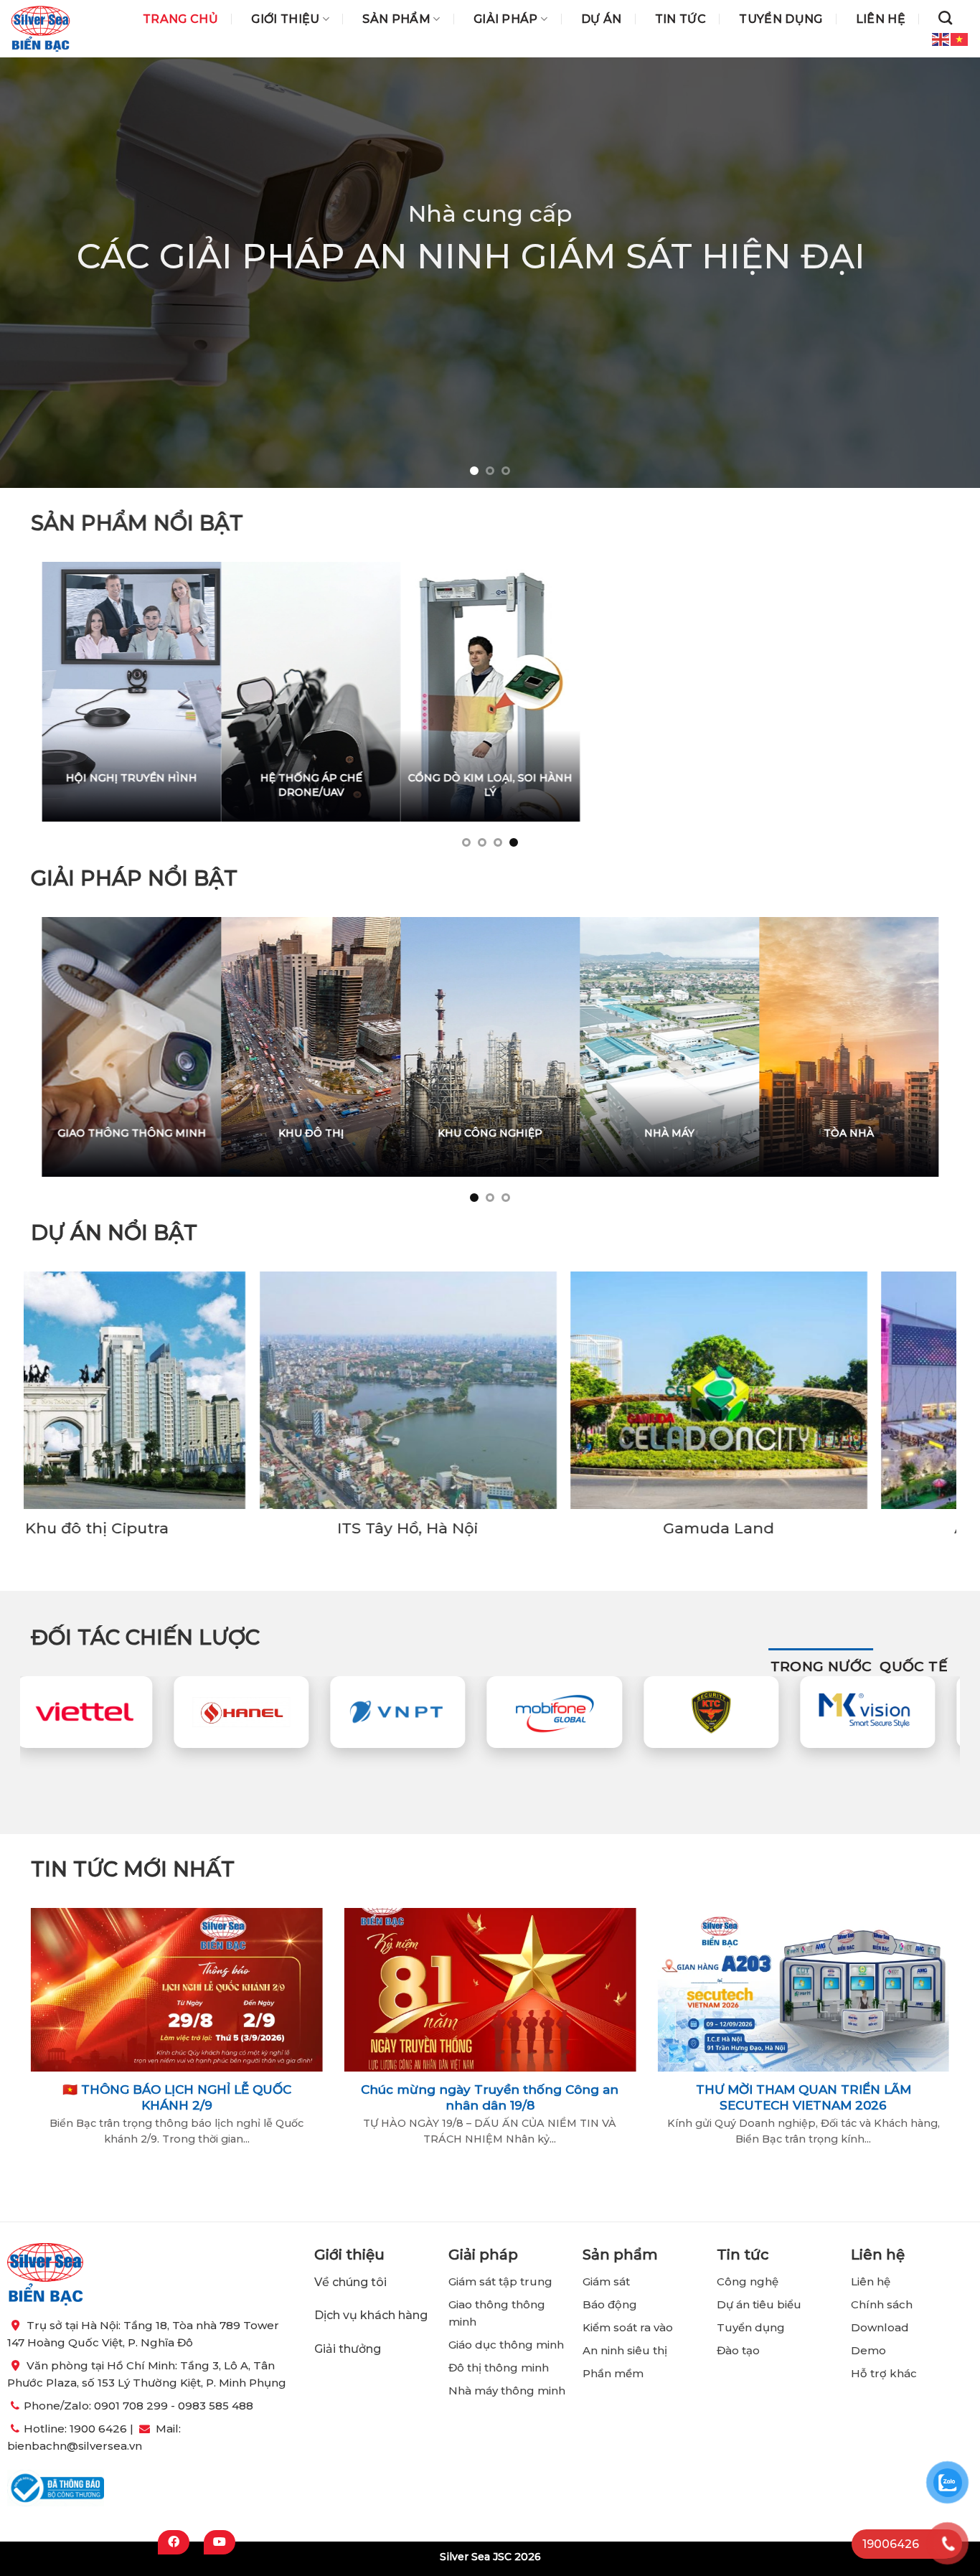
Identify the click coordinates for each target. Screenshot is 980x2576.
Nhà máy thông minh (507, 2391)
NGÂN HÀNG (460, 1132)
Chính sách (882, 2304)
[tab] (821, 1667)
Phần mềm (613, 2373)
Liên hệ (881, 19)
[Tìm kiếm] (945, 18)
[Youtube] (220, 2542)
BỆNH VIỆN (819, 1132)
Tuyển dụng (781, 19)
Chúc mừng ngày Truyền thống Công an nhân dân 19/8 (490, 2097)
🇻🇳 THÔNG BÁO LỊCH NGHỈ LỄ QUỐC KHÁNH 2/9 (177, 2097)
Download (880, 2327)
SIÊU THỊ (639, 1132)
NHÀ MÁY (131, 1132)
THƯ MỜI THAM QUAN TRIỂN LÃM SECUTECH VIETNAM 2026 (804, 2097)
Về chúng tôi (350, 2282)
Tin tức (680, 19)
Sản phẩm (396, 19)
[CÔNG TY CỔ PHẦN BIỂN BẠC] (41, 29)
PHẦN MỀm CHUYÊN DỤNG (539, 778)
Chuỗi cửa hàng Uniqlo (679, 1529)
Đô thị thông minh (499, 2368)
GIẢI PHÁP (506, 19)
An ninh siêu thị (625, 2350)
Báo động (610, 2304)
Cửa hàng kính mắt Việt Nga (368, 1529)
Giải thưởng (349, 2349)
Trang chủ (180, 19)
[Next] (942, 273)
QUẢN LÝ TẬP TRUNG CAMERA (844, 785)
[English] (941, 38)
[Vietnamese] (960, 38)
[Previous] (38, 273)
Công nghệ (749, 2281)
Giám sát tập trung (500, 2281)
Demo (868, 2350)
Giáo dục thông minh (506, 2345)
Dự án (602, 19)
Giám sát (606, 2281)
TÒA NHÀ (311, 1132)
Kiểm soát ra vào (628, 2327)
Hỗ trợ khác (884, 2373)
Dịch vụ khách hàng (371, 2315)
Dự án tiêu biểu (759, 2304)
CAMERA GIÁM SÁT (700, 778)
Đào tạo (738, 2350)
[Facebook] (174, 2542)
